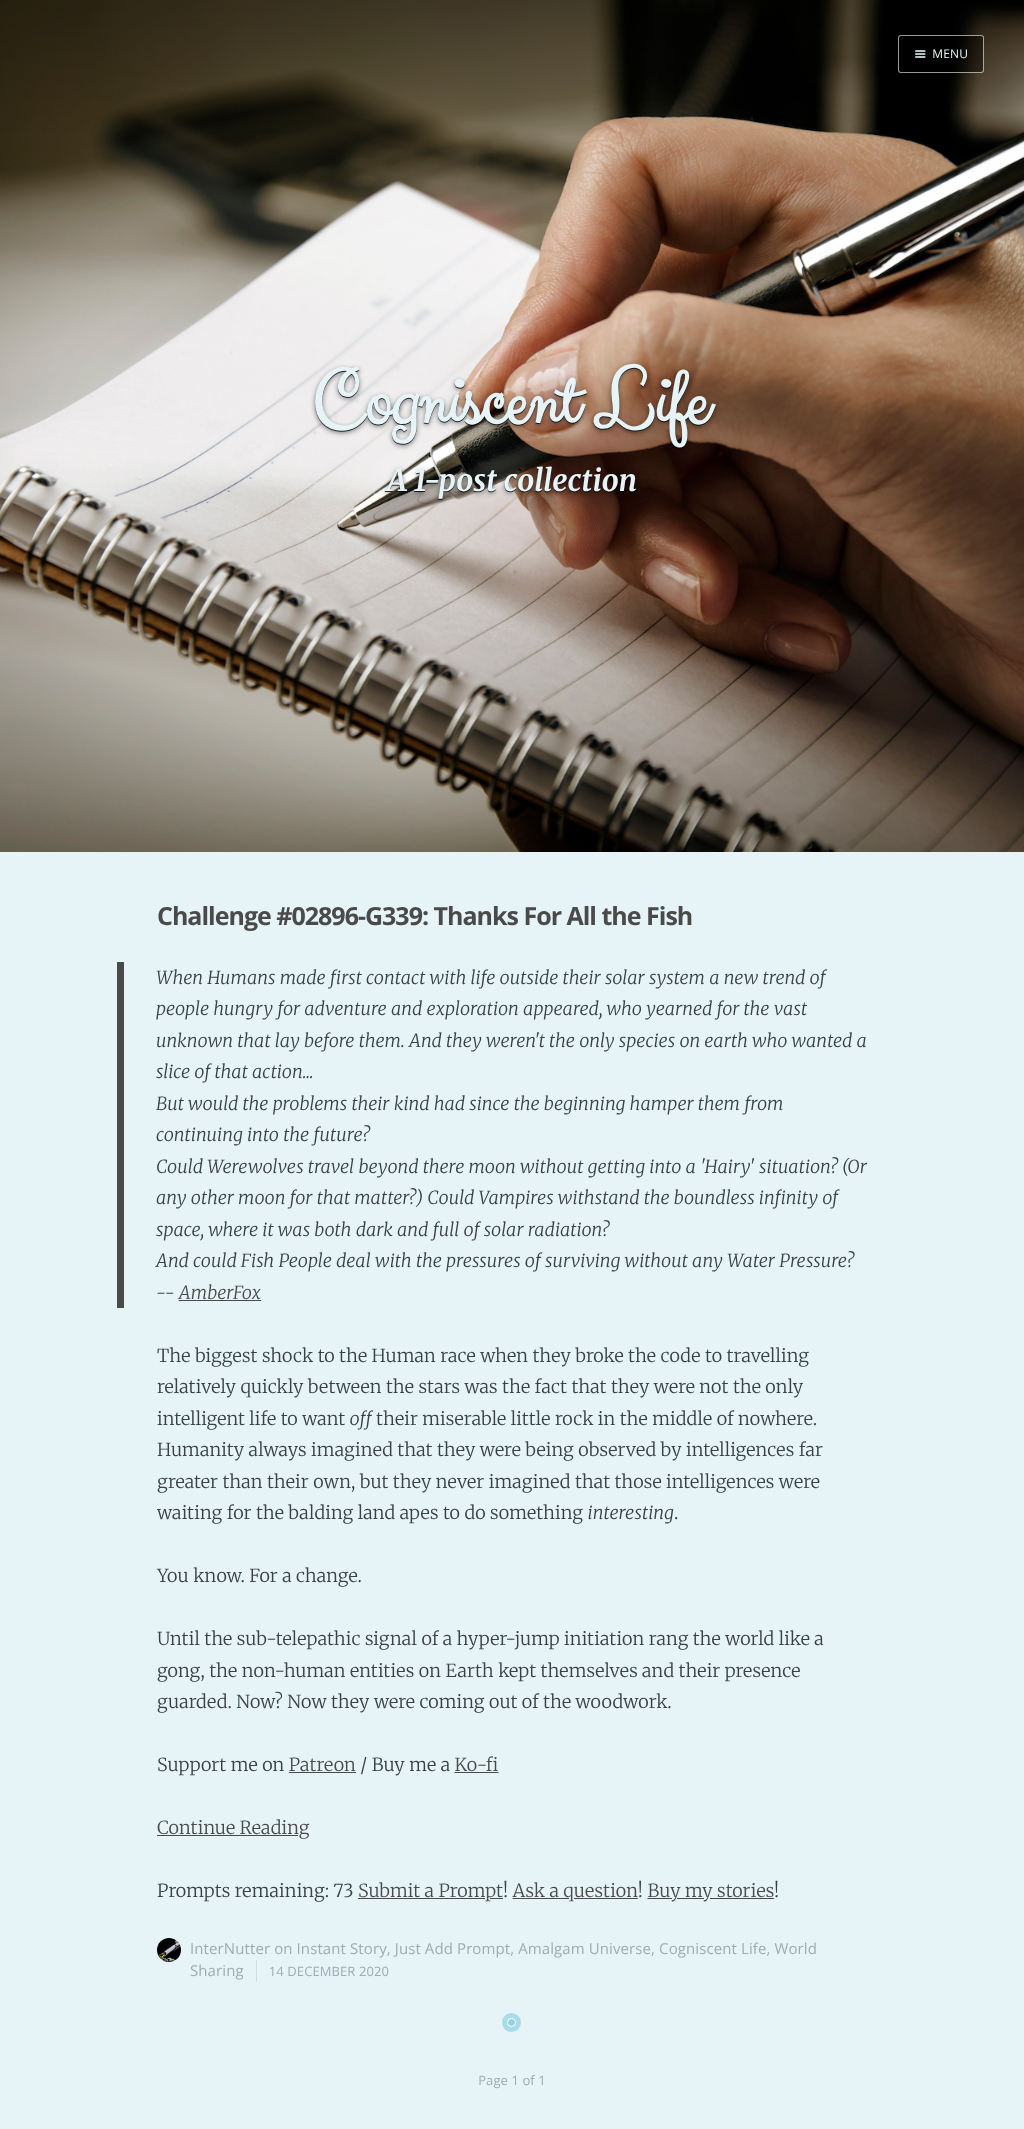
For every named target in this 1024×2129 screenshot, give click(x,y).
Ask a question (575, 1890)
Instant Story (342, 1949)
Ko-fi (476, 1764)
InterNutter (230, 1949)
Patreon (322, 1764)
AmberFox (220, 1292)
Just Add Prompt (452, 1949)
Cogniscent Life (712, 1949)
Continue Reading (233, 1827)
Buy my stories (710, 1890)
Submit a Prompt (430, 1890)
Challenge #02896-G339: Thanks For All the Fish (424, 916)
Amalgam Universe (584, 1949)
